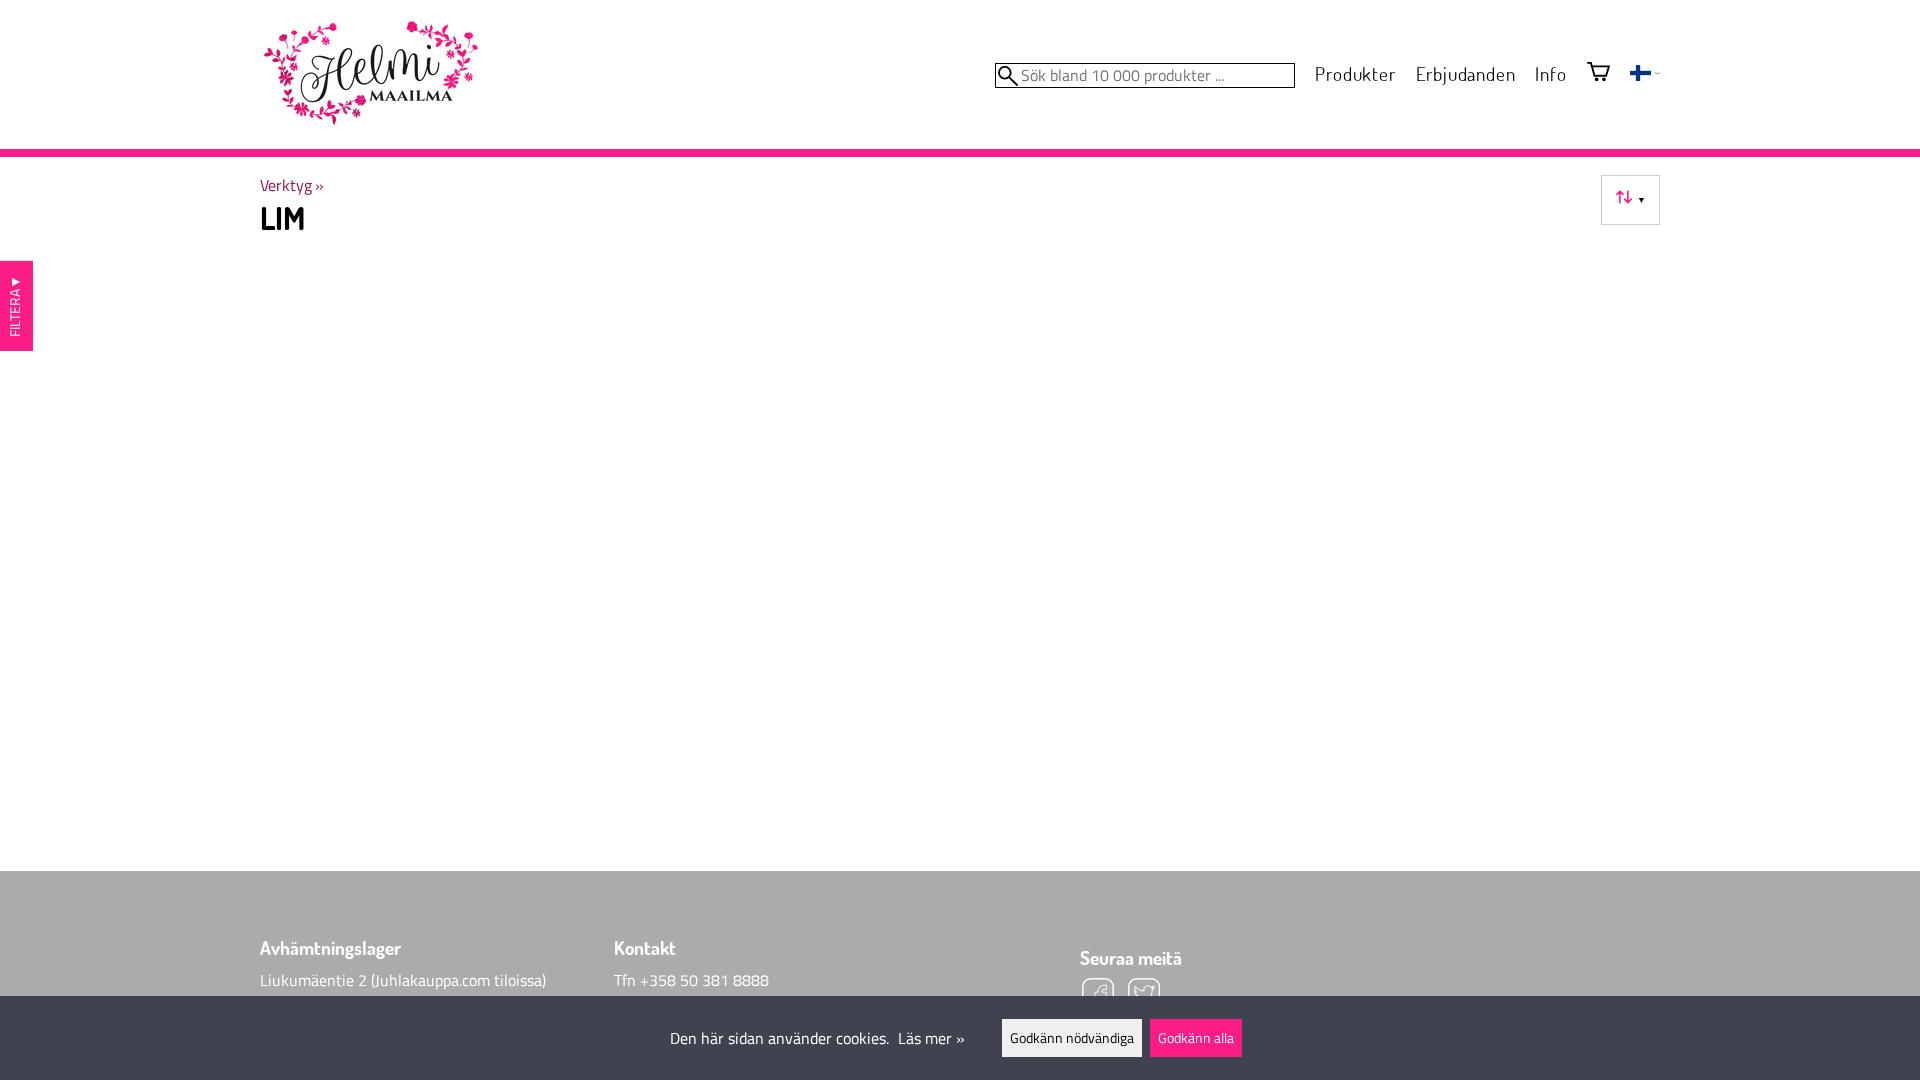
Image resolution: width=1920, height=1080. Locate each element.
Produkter (1355, 73)
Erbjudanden (1466, 73)
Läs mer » (931, 1038)
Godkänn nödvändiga (1072, 1038)
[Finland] (1645, 75)
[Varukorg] (1598, 73)
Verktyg (292, 185)
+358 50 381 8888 (704, 980)
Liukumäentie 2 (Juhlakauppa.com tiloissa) (403, 980)
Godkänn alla (1196, 1038)
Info (1550, 73)
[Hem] (370, 74)
